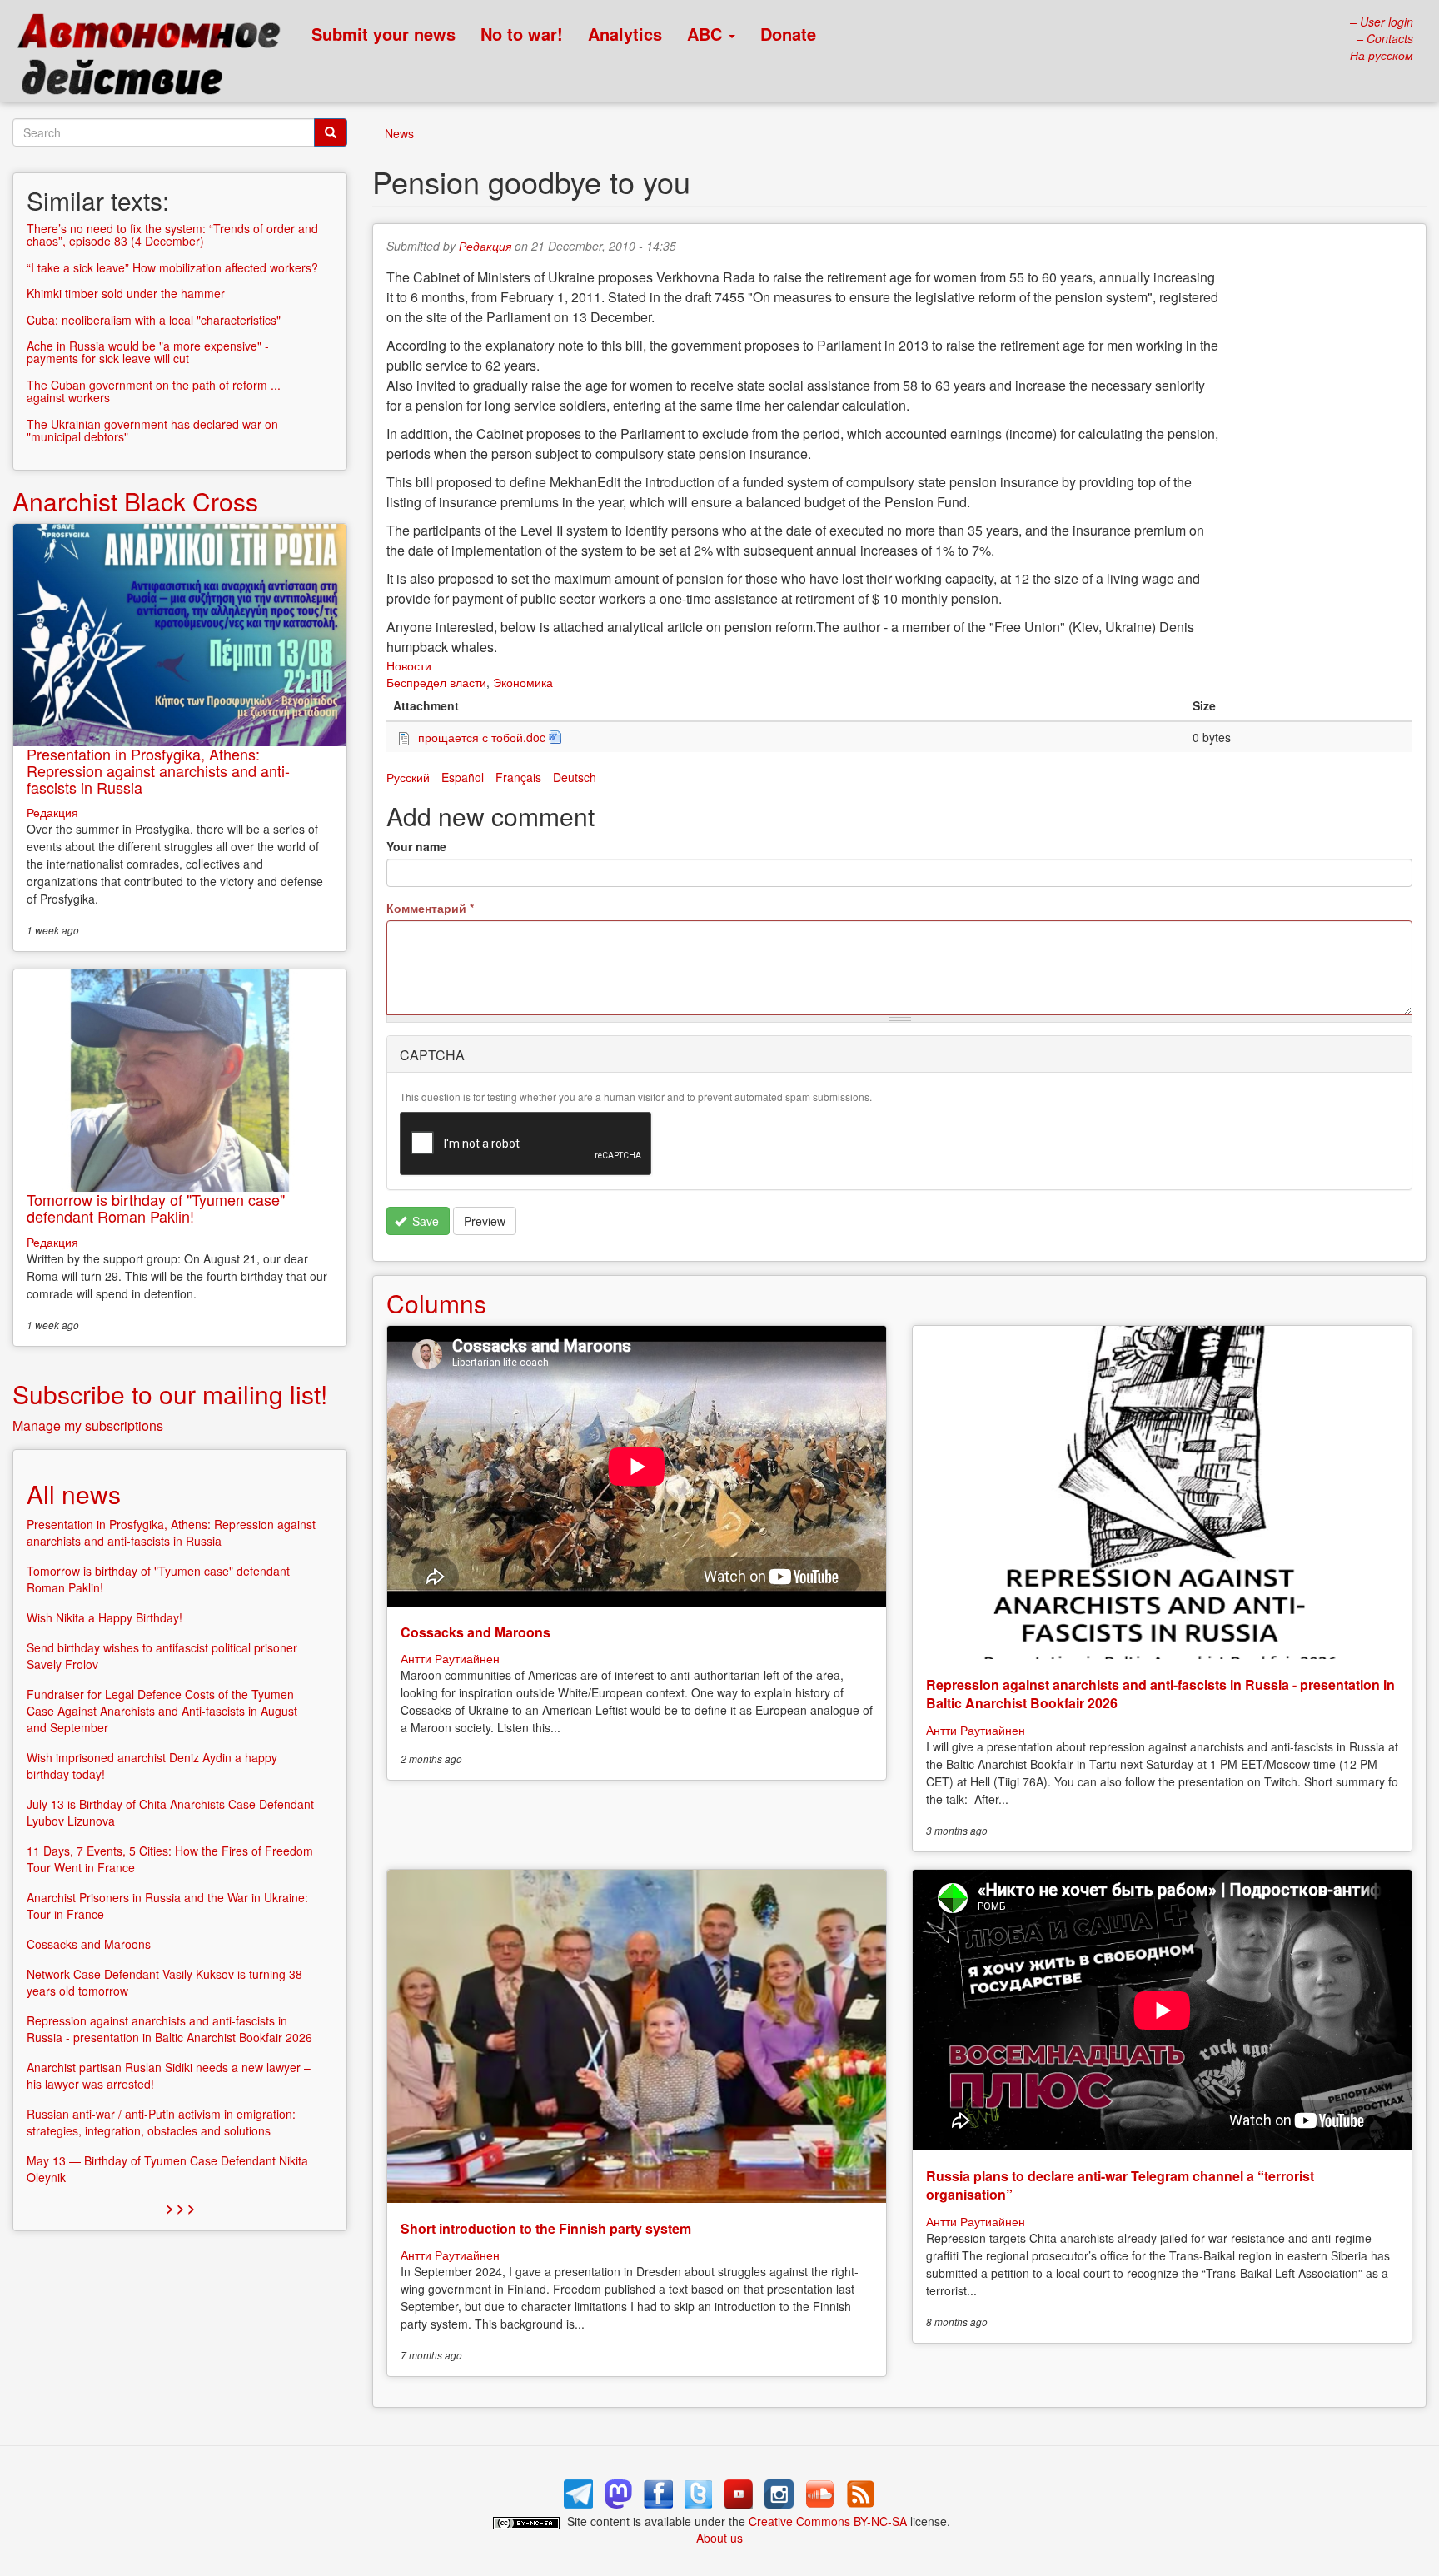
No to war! (522, 34)
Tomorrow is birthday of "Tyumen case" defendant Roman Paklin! (156, 1208)
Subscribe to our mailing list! (170, 1394)
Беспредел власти (436, 682)
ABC (707, 34)
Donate (788, 34)
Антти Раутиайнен (450, 1658)
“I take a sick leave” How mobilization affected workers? (172, 267)
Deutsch (575, 777)
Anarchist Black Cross (135, 501)
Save (424, 1221)
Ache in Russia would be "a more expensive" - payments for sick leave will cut (148, 352)
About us (719, 2538)
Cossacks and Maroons (476, 1632)
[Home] (156, 58)
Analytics (625, 34)
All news (74, 1494)
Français (518, 777)
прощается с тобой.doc (482, 737)
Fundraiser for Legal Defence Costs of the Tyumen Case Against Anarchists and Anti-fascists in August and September (162, 1711)
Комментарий (430, 908)
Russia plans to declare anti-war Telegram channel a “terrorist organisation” (1120, 2185)
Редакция (485, 246)
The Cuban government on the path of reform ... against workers (154, 391)
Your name (416, 846)
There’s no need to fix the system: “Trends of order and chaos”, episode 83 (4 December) (172, 234)
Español (463, 777)
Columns (436, 1303)
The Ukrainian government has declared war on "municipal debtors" (152, 430)
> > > (180, 2207)
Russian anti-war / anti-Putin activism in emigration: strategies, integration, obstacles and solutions (161, 2122)
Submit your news (383, 34)
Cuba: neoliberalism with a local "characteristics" (154, 320)
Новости (409, 665)
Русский (408, 777)
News (399, 133)
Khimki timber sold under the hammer (126, 293)
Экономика (523, 682)
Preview (485, 1221)
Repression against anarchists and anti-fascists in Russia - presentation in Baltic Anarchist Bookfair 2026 (1160, 1694)
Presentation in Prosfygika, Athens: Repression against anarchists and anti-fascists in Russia (158, 770)
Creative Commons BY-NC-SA (828, 2521)
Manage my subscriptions (88, 1425)
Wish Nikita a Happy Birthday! (105, 1617)
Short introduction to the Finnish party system (546, 2228)
